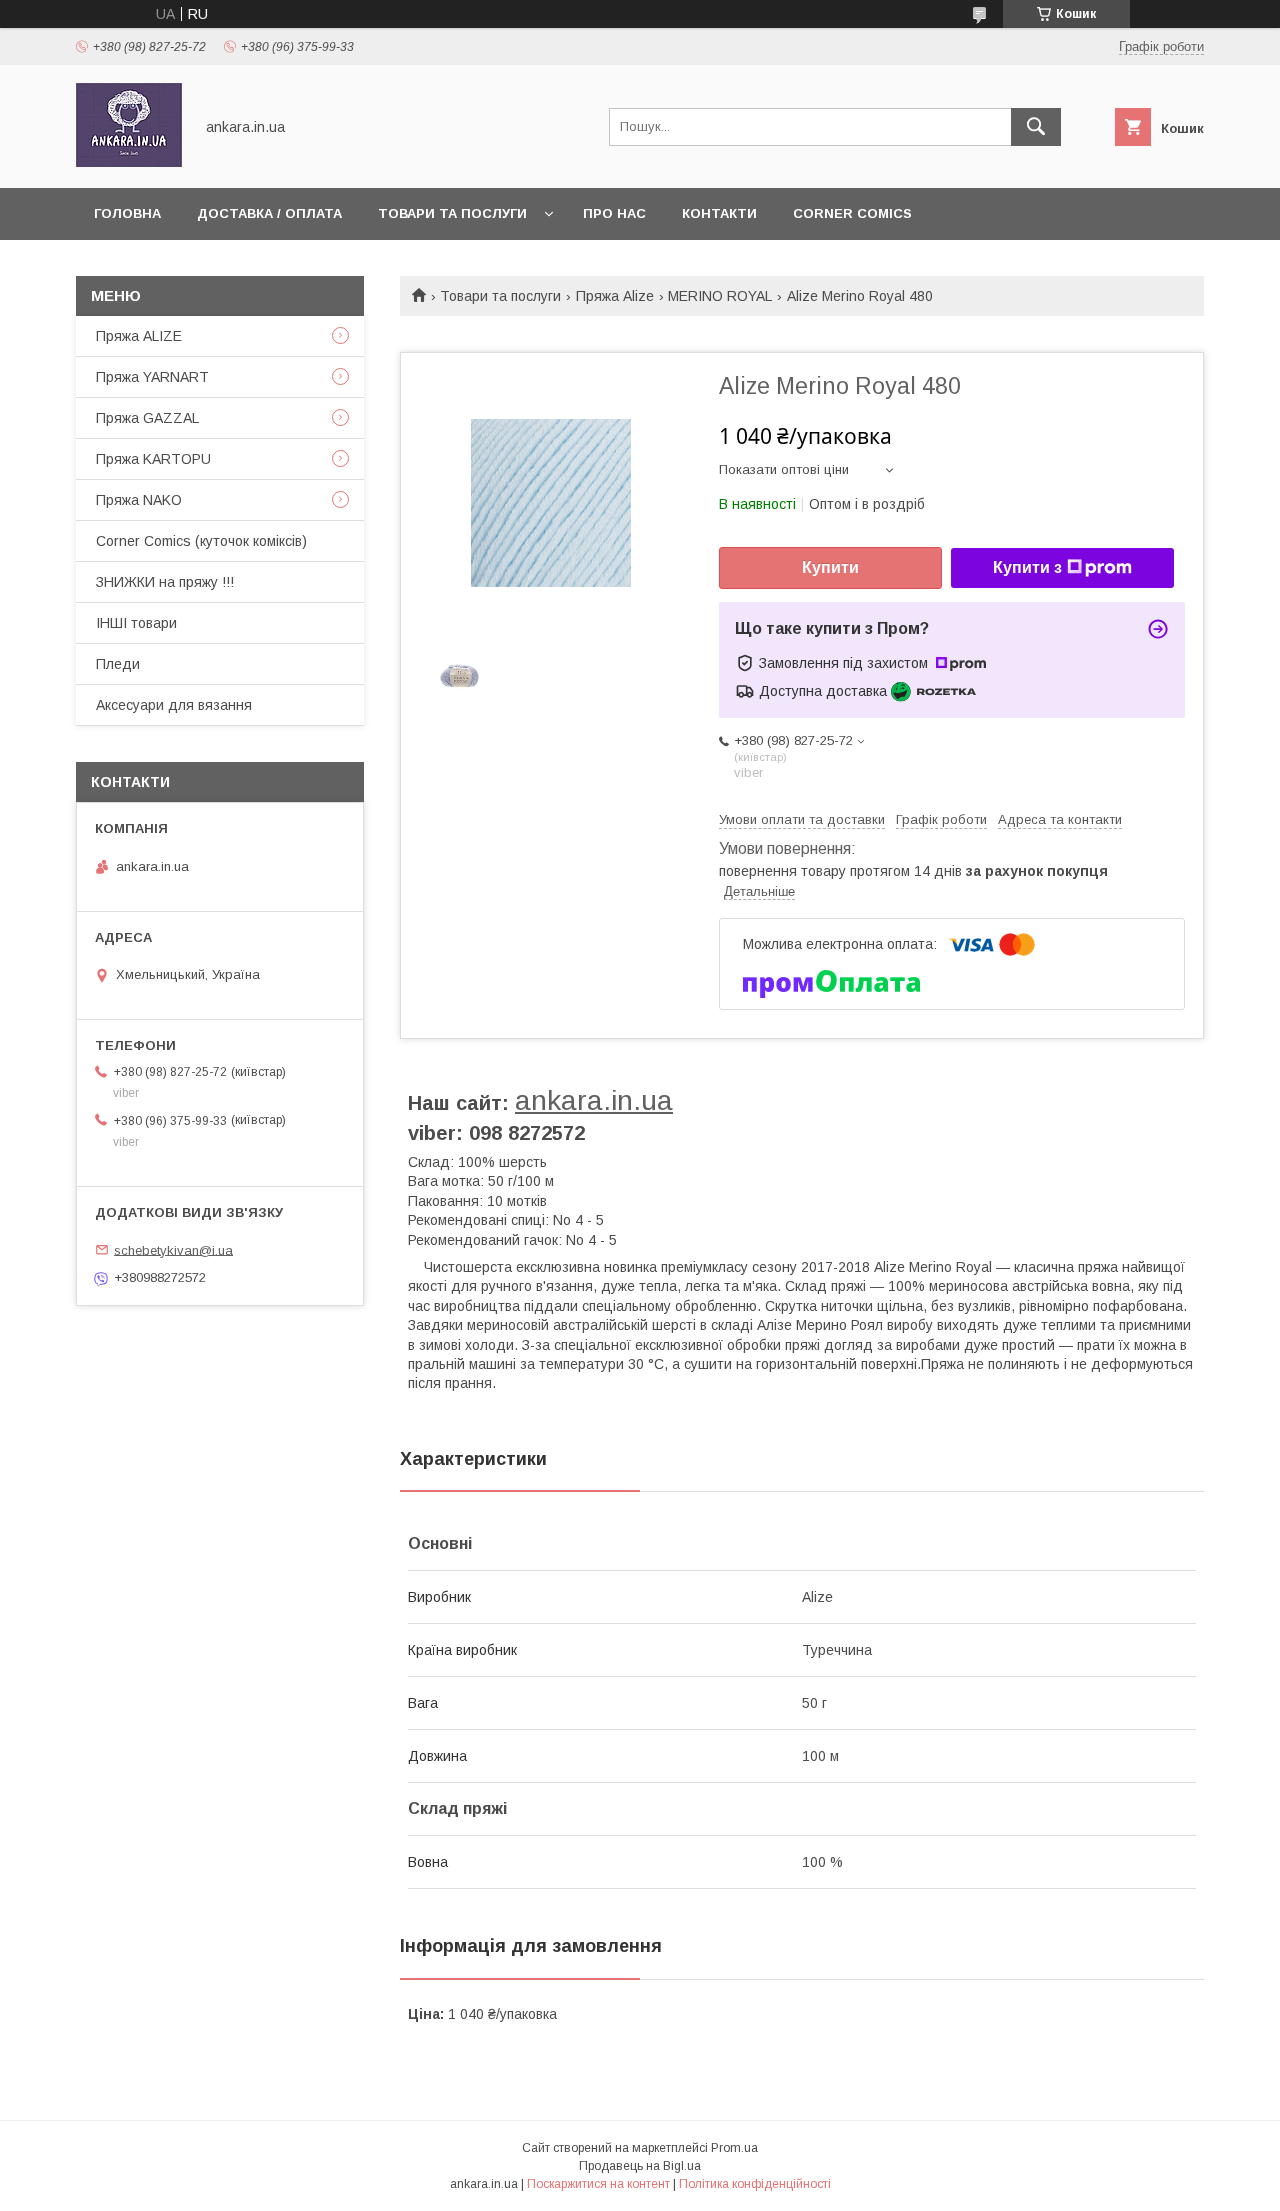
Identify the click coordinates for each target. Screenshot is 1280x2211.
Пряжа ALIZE (139, 336)
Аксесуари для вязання (174, 705)
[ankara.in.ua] (129, 162)
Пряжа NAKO (139, 500)
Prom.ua (734, 2148)
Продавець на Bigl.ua (640, 2166)
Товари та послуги (452, 213)
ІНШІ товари (136, 623)
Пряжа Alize (615, 296)
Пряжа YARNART (152, 377)
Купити (830, 567)
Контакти (719, 213)
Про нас (614, 213)
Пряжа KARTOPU (153, 459)
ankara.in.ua (594, 1100)
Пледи (118, 664)
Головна (127, 213)
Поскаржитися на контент (598, 2184)
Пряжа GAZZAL (147, 418)
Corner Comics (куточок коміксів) (201, 541)
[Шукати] (1036, 127)
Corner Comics (852, 213)
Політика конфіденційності (755, 2184)
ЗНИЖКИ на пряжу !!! (165, 582)
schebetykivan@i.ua (173, 1249)
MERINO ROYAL (720, 296)
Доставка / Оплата (269, 213)
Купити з (1027, 567)
